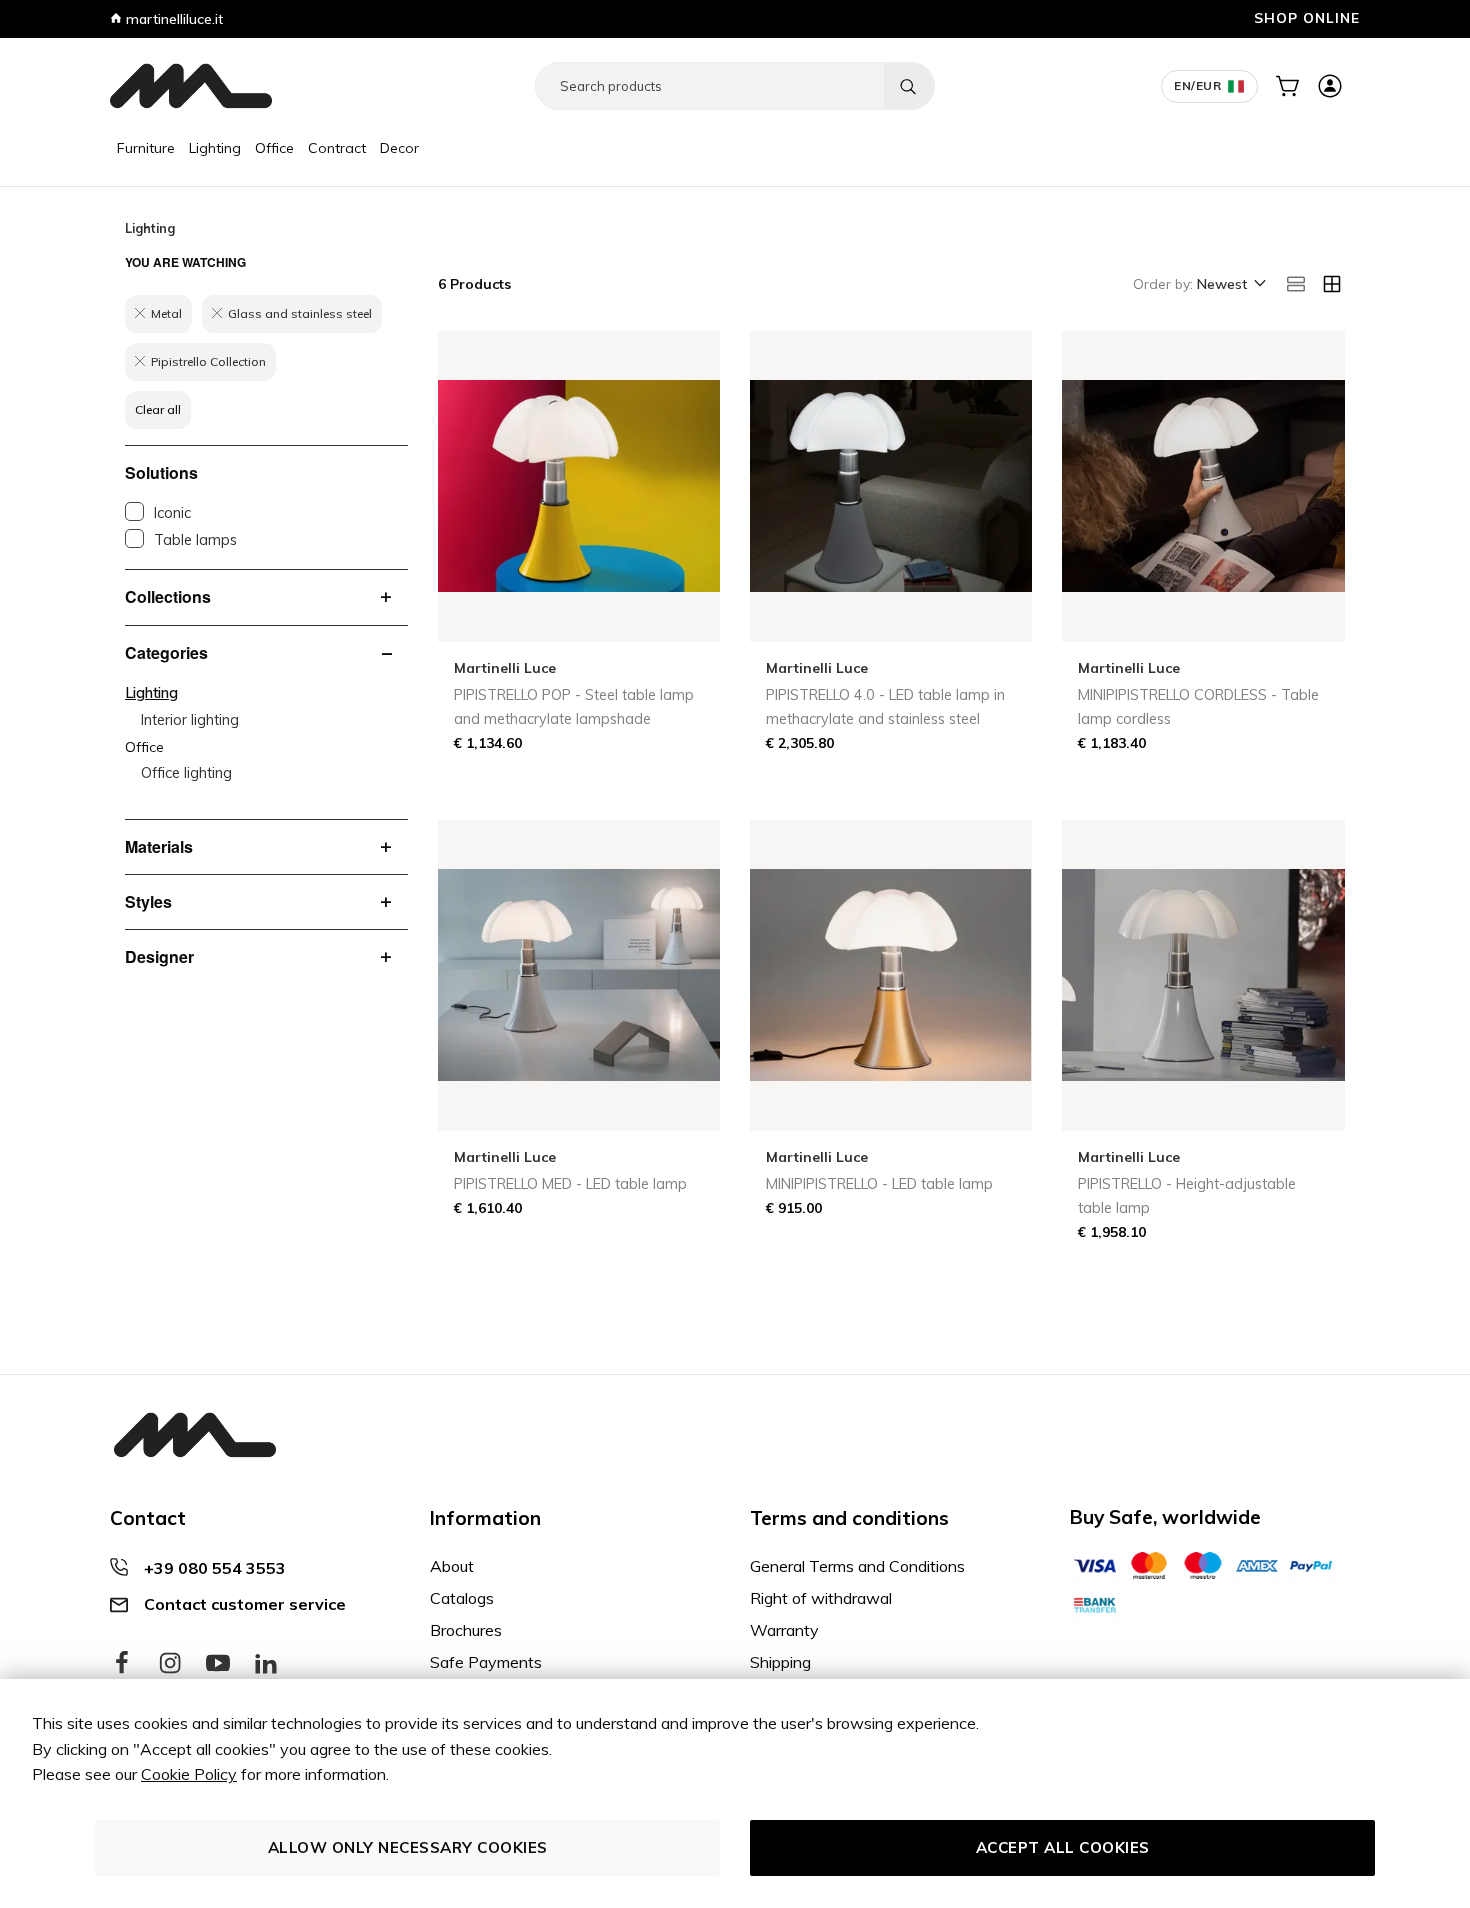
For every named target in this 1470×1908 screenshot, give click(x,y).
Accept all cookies (1063, 1847)
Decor (399, 148)
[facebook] (122, 1664)
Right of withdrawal (821, 1598)
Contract (337, 148)
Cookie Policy (189, 1774)
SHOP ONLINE (1307, 17)
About (452, 1566)
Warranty (784, 1630)
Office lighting (186, 773)
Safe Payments (486, 1662)
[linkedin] (266, 1664)
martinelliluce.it (172, 19)
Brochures (466, 1630)
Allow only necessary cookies (408, 1847)
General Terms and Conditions (857, 1566)
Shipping (780, 1662)
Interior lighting (190, 720)
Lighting (215, 148)
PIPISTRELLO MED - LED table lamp (570, 1184)
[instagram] (170, 1664)
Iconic (172, 513)
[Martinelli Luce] (191, 86)
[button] (1230, 285)
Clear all (158, 409)
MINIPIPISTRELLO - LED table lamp (879, 1184)
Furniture (146, 148)
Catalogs (462, 1598)
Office (274, 148)
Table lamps (195, 540)
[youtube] (218, 1664)
